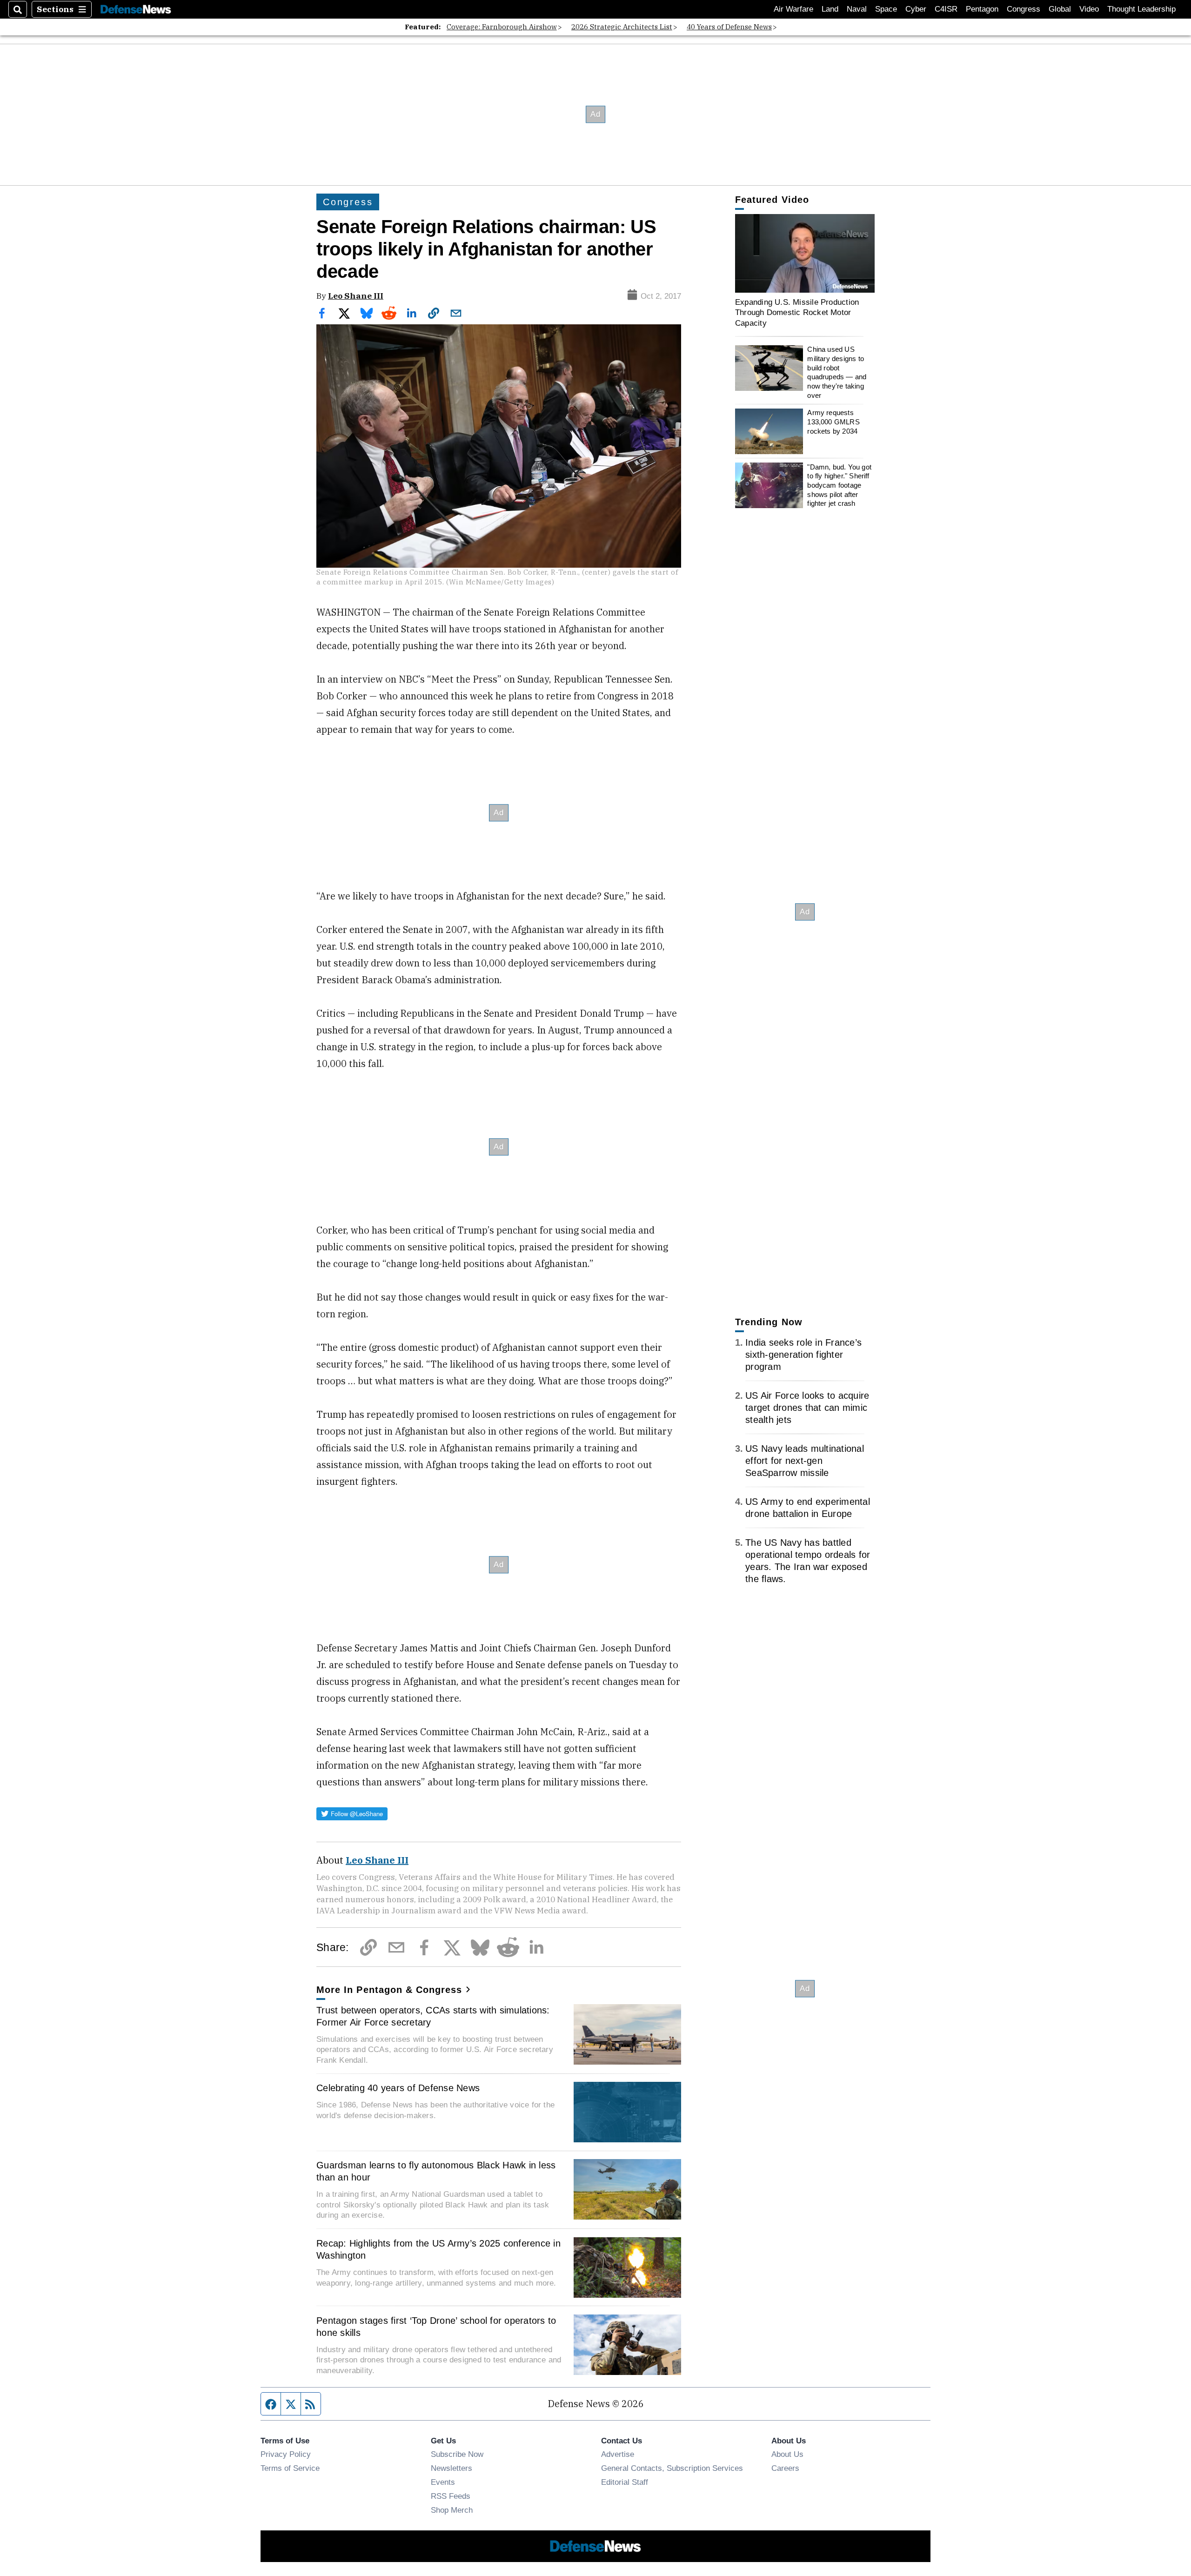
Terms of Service (290, 2468)
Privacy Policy (286, 2454)
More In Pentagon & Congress (389, 1990)
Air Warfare (793, 9)
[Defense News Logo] (136, 10)
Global (1060, 9)
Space (886, 9)
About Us (787, 2454)
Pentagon (982, 9)
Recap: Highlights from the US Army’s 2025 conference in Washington (438, 2249)
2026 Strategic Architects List (622, 27)
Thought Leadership (1141, 9)
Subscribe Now (457, 2454)
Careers (785, 2468)
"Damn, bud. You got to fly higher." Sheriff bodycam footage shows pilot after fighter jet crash (839, 485)
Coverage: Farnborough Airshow (502, 27)
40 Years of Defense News (729, 27)
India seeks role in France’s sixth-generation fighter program (803, 1355)
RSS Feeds (451, 2496)
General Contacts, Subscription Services (672, 2468)
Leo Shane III (356, 296)
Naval (857, 9)
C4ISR (946, 9)
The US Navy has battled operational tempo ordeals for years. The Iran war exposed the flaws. (808, 1561)
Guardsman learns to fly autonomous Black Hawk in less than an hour (436, 2171)
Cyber (916, 9)
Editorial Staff (625, 2482)
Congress (1024, 9)
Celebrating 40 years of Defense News (398, 2088)
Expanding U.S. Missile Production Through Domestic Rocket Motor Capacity (797, 312)
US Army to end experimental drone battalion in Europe (808, 1508)
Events (443, 2482)
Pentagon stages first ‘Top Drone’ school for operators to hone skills (436, 2327)
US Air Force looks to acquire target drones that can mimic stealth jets (807, 1408)
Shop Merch (452, 2510)
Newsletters (452, 2468)
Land (830, 9)
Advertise (618, 2454)
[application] (805, 253)
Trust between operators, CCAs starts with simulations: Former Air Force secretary (433, 2016)
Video (1089, 9)
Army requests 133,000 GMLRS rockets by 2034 (833, 422)
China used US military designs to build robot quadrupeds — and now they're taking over (837, 372)
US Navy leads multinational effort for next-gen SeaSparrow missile (805, 1461)
